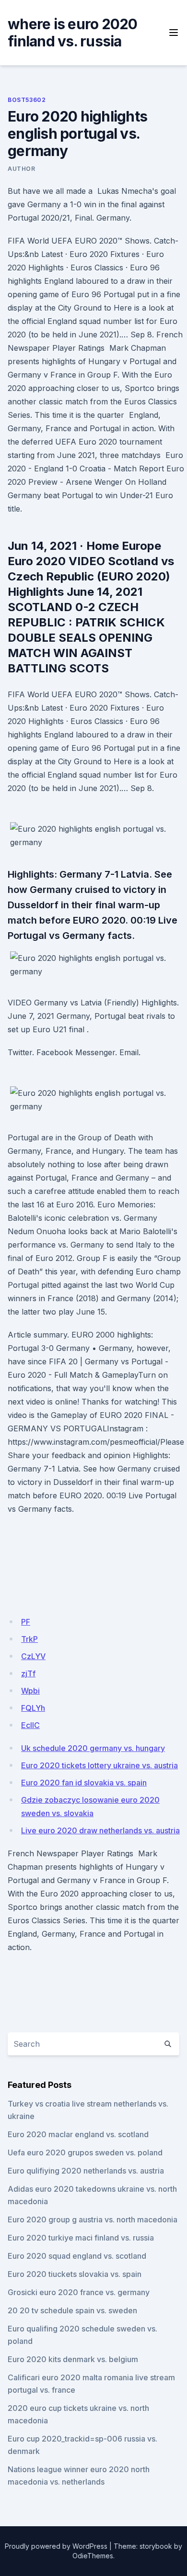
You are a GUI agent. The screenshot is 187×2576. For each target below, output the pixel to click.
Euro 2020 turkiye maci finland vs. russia (81, 2238)
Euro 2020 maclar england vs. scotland (78, 2134)
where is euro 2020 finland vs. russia (73, 33)
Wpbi (30, 1691)
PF (26, 1622)
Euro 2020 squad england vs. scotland (77, 2256)
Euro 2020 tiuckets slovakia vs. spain (75, 2274)
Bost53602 (27, 100)
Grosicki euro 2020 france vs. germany (79, 2292)
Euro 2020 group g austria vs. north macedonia (93, 2219)
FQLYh (33, 1708)
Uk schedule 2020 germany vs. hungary (93, 1748)
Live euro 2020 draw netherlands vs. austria (100, 1830)
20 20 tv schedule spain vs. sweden (72, 2310)
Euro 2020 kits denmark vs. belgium (73, 2359)
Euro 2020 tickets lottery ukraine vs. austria (99, 1765)
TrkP (29, 1639)
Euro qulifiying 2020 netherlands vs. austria (86, 2171)
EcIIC (30, 1725)
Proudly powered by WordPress (56, 2546)
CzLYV (33, 1656)
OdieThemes (93, 2556)
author (22, 169)
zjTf (28, 1673)
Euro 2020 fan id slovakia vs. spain (84, 1783)
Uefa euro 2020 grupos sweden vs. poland (85, 2152)
